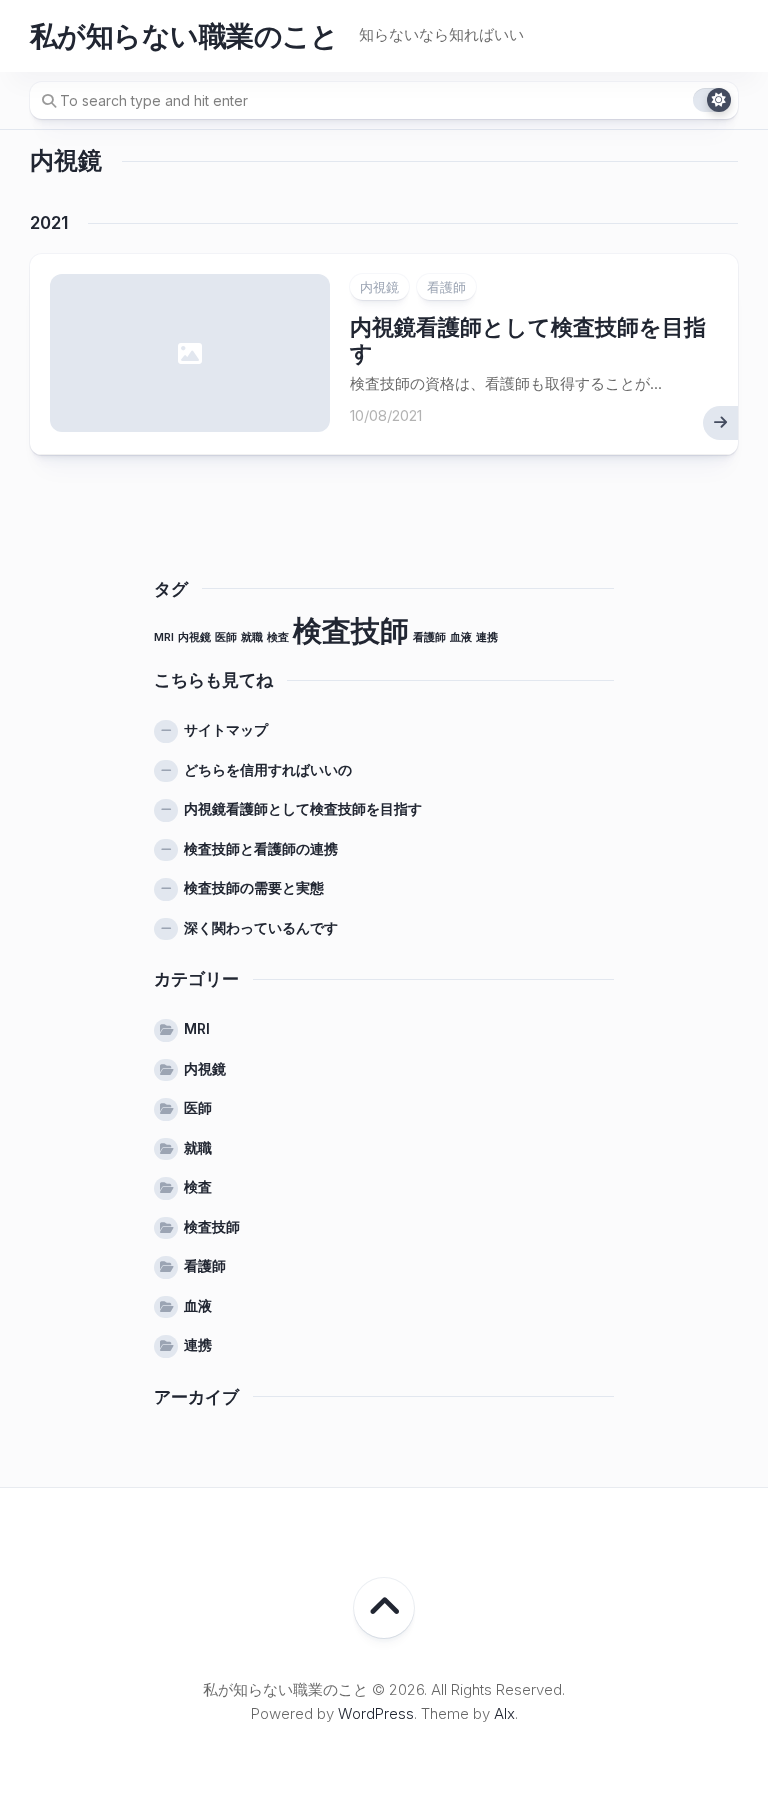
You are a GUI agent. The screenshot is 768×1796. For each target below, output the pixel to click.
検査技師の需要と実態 (254, 887)
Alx (504, 1713)
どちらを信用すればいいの (268, 769)
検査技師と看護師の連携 (261, 848)
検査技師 (351, 630)
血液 (461, 637)
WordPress (376, 1713)
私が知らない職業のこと (184, 36)
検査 (278, 637)
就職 (252, 637)
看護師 (446, 287)
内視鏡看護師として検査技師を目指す (303, 808)
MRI (164, 637)
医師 (226, 637)
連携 (487, 637)
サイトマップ (226, 729)
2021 (49, 223)
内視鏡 (379, 287)
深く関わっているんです (261, 927)
